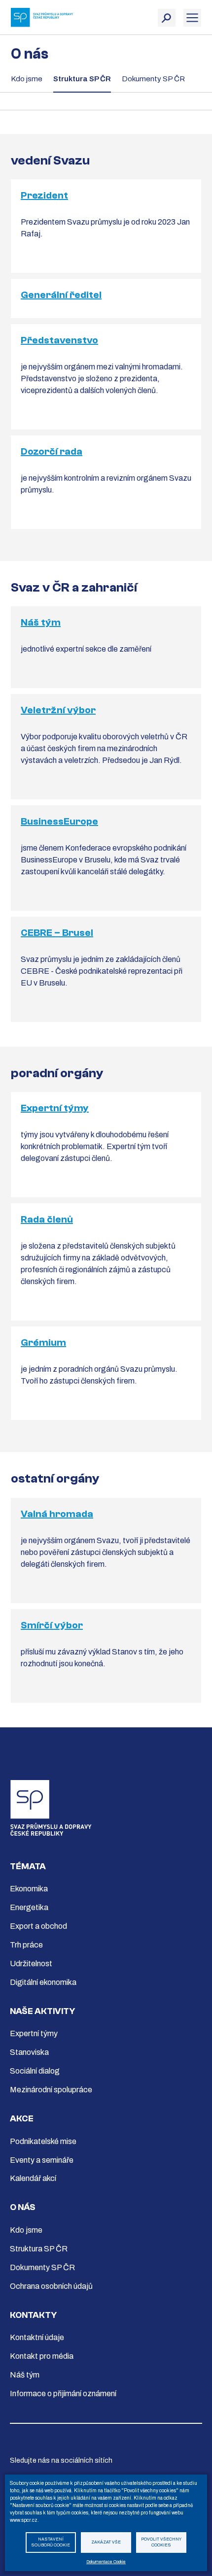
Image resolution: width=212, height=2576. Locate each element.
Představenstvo (59, 340)
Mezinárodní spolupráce (51, 2090)
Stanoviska (29, 2052)
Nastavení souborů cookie (51, 2543)
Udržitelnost (31, 1964)
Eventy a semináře (42, 2160)
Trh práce (26, 1945)
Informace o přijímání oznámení (63, 2394)
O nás (23, 2207)
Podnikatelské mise (43, 2141)
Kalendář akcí (33, 2178)
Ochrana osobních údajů (51, 2286)
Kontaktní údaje (37, 2337)
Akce (22, 2119)
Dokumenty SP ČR (153, 79)
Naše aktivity (42, 2011)
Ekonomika (29, 1889)
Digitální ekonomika (43, 1982)
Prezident (44, 195)
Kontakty (33, 2315)
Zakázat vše (106, 2542)
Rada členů (47, 1219)
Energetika (29, 1907)
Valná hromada (57, 1514)
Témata (28, 1866)
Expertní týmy (55, 1108)
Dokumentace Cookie (106, 2562)
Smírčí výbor (52, 1625)
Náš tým (41, 622)
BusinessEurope (59, 821)
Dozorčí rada (52, 451)
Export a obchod (38, 1926)
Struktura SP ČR (82, 79)
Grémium (43, 1342)
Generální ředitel (61, 295)
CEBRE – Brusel (57, 933)
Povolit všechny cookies (161, 2543)
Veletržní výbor (58, 710)
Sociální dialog (35, 2071)
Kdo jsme (27, 79)
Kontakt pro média (42, 2356)
